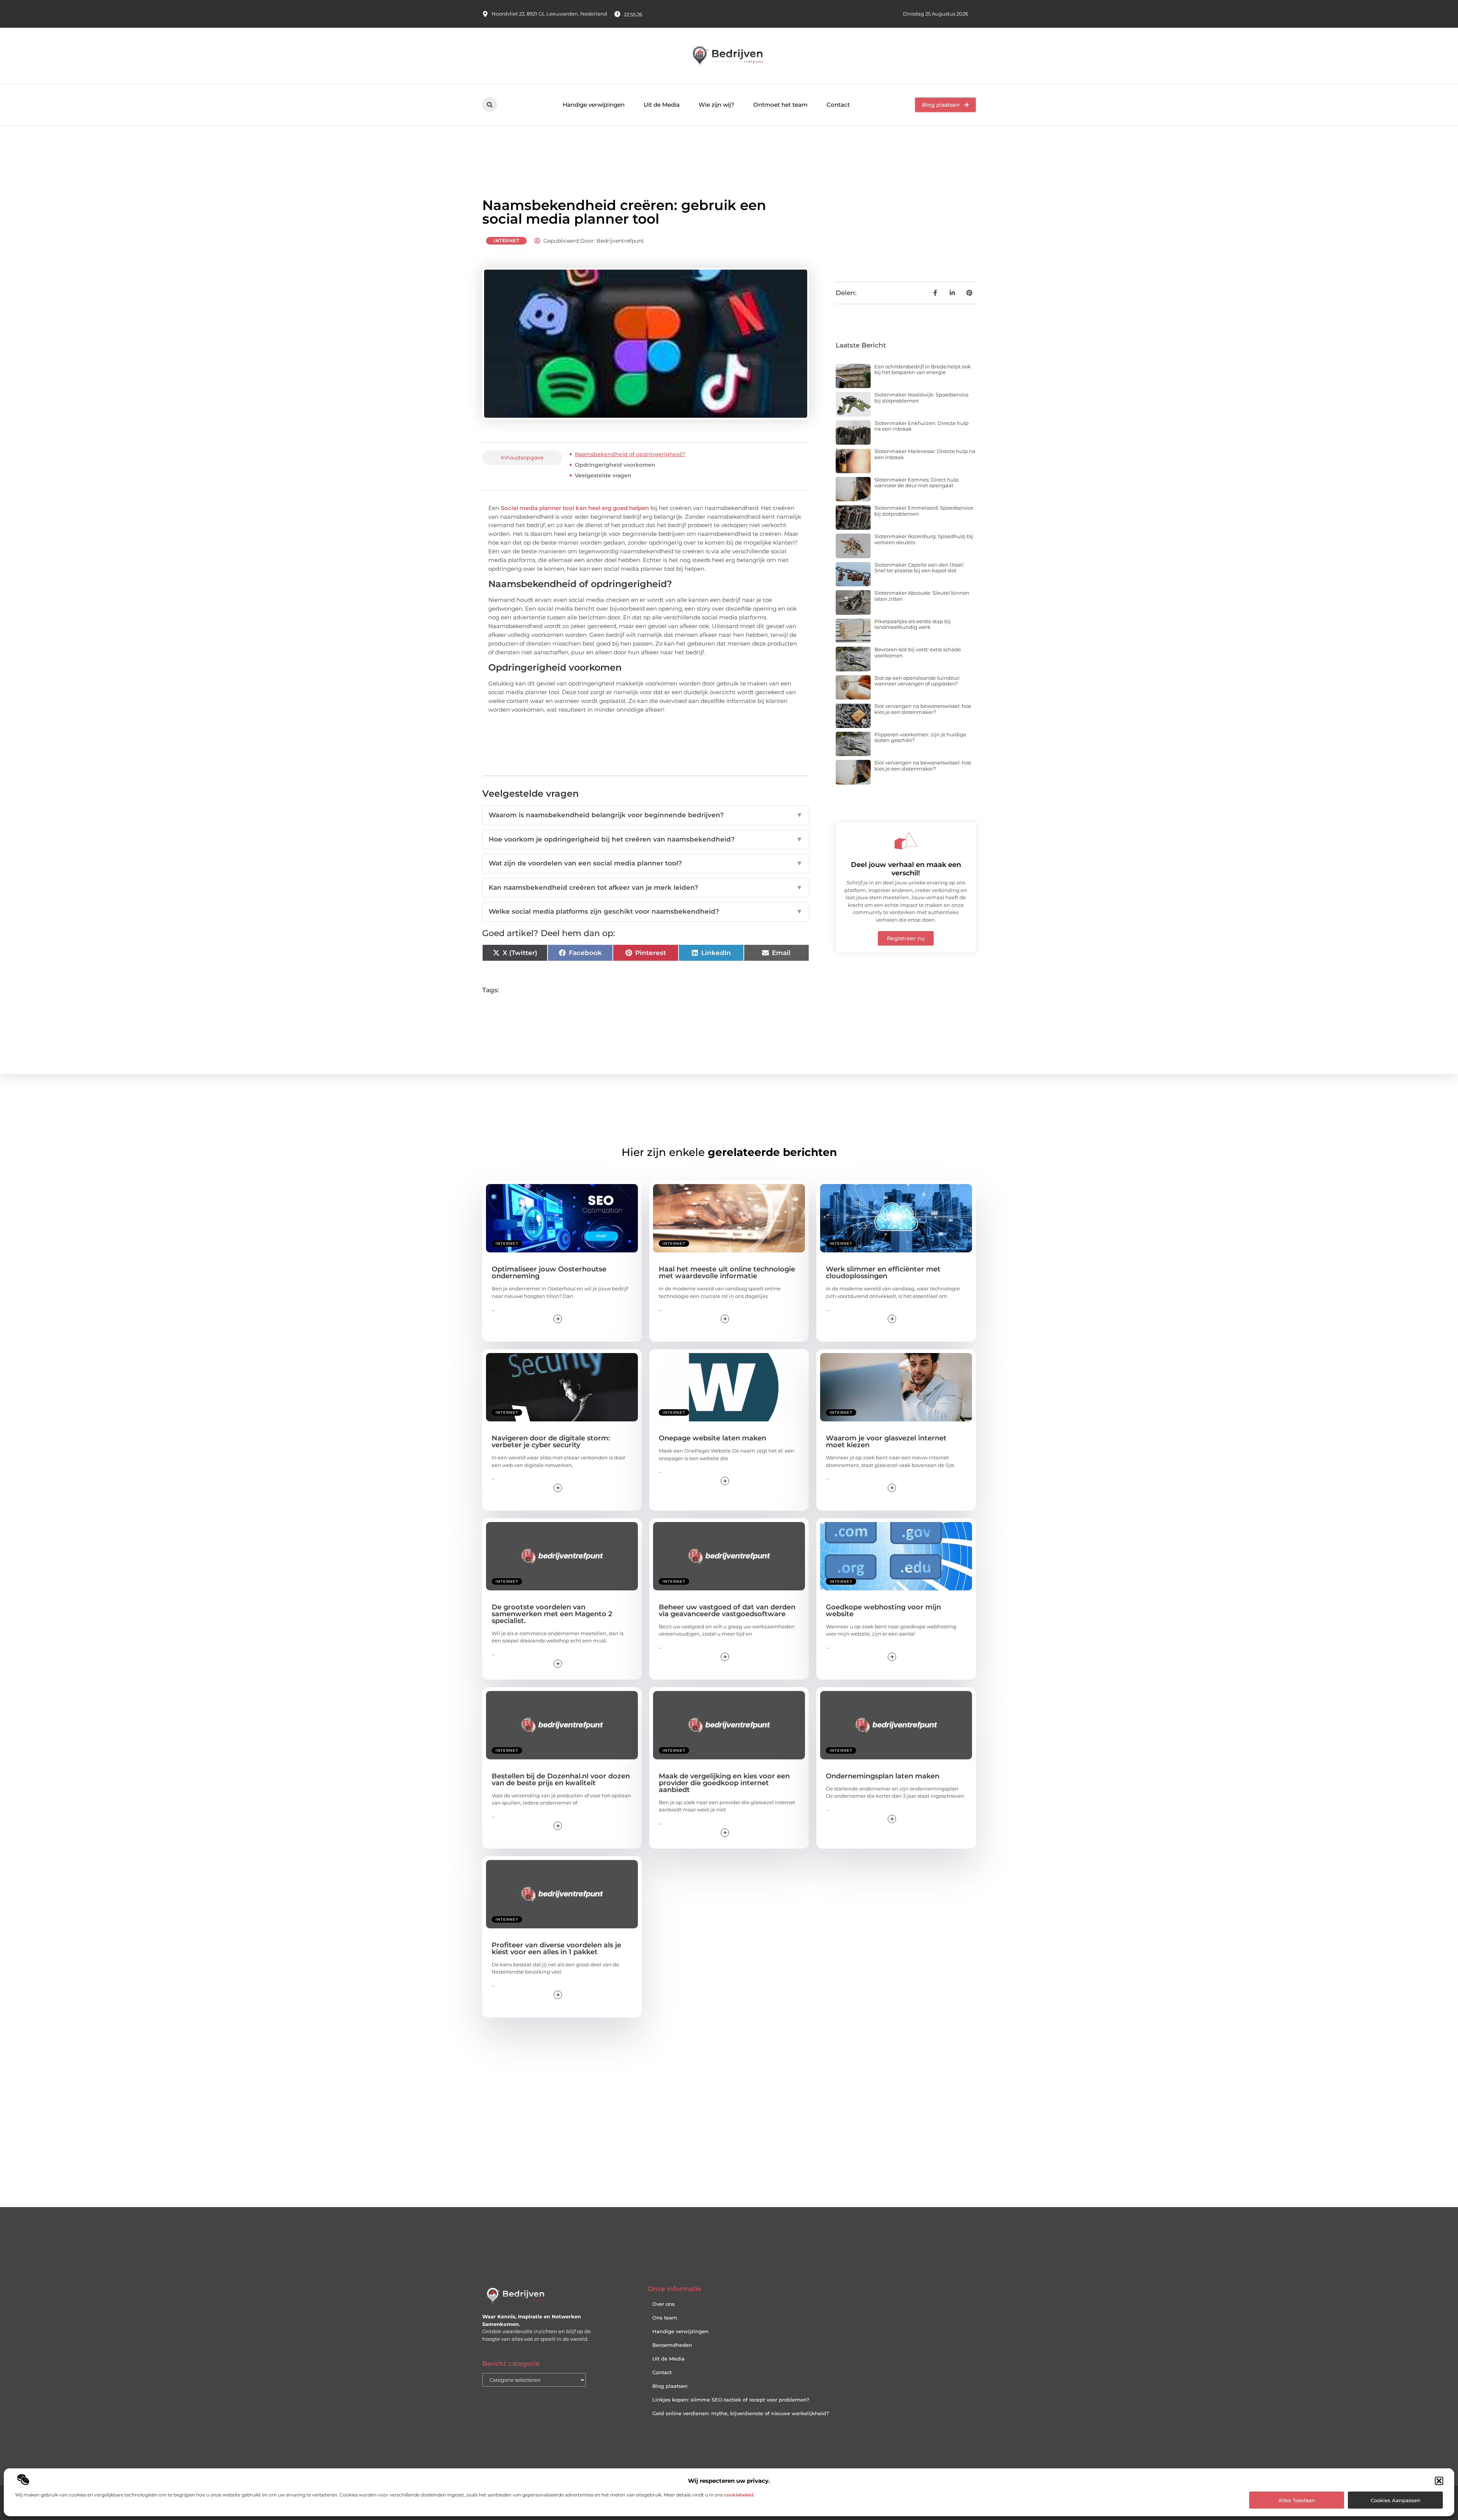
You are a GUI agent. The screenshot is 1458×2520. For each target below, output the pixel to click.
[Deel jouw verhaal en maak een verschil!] (906, 841)
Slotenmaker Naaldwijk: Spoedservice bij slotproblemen (922, 398)
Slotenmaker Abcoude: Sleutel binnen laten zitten (922, 596)
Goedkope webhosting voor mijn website (883, 1611)
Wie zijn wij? (716, 105)
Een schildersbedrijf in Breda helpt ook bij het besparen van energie (923, 369)
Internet (506, 241)
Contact (838, 105)
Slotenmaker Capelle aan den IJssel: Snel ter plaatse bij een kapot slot (919, 568)
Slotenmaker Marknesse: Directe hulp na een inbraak (925, 454)
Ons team (665, 2318)
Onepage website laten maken (712, 1438)
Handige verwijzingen (594, 105)
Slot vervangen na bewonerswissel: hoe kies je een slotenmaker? (923, 709)
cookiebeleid (739, 2495)
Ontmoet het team (780, 105)
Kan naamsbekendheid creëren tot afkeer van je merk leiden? (646, 887)
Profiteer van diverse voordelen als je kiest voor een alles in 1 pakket (556, 1948)
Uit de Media (662, 105)
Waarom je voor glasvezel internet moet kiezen (886, 1442)
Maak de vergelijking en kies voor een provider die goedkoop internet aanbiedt (724, 1783)
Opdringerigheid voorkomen (615, 465)
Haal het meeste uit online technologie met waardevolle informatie (727, 1273)
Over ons (664, 2304)
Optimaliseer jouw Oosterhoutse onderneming (549, 1273)
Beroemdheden (672, 2345)
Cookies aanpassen (1396, 2500)
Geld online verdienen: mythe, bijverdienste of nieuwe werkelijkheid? (741, 2413)
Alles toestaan (1297, 2500)
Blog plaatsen (670, 2386)
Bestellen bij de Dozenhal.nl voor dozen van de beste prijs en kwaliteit (561, 1779)
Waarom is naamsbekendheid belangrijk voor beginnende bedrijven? (646, 815)
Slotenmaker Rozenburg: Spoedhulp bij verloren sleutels (924, 539)
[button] (1439, 2481)
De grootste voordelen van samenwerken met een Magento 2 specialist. (552, 1614)
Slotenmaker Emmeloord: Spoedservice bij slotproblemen (924, 511)
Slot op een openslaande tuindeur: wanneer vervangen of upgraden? (917, 681)
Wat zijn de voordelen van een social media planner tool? (646, 863)
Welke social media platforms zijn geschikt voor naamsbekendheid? (646, 911)
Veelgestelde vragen (603, 475)
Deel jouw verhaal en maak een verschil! (906, 869)
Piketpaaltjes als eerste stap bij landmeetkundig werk (913, 624)
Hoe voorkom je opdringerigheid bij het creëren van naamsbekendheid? (646, 839)
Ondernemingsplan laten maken (883, 1776)
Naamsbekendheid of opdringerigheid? (630, 454)
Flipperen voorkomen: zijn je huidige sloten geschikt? (920, 737)
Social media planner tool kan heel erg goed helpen (575, 508)
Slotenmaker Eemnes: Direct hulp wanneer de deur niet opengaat (917, 483)
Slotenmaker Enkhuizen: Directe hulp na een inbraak (922, 426)
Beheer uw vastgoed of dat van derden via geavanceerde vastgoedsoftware (727, 1611)
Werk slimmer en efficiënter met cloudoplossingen (883, 1273)
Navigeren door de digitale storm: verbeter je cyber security (551, 1442)
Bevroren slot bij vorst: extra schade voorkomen (918, 652)
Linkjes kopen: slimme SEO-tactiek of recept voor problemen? (731, 2400)
